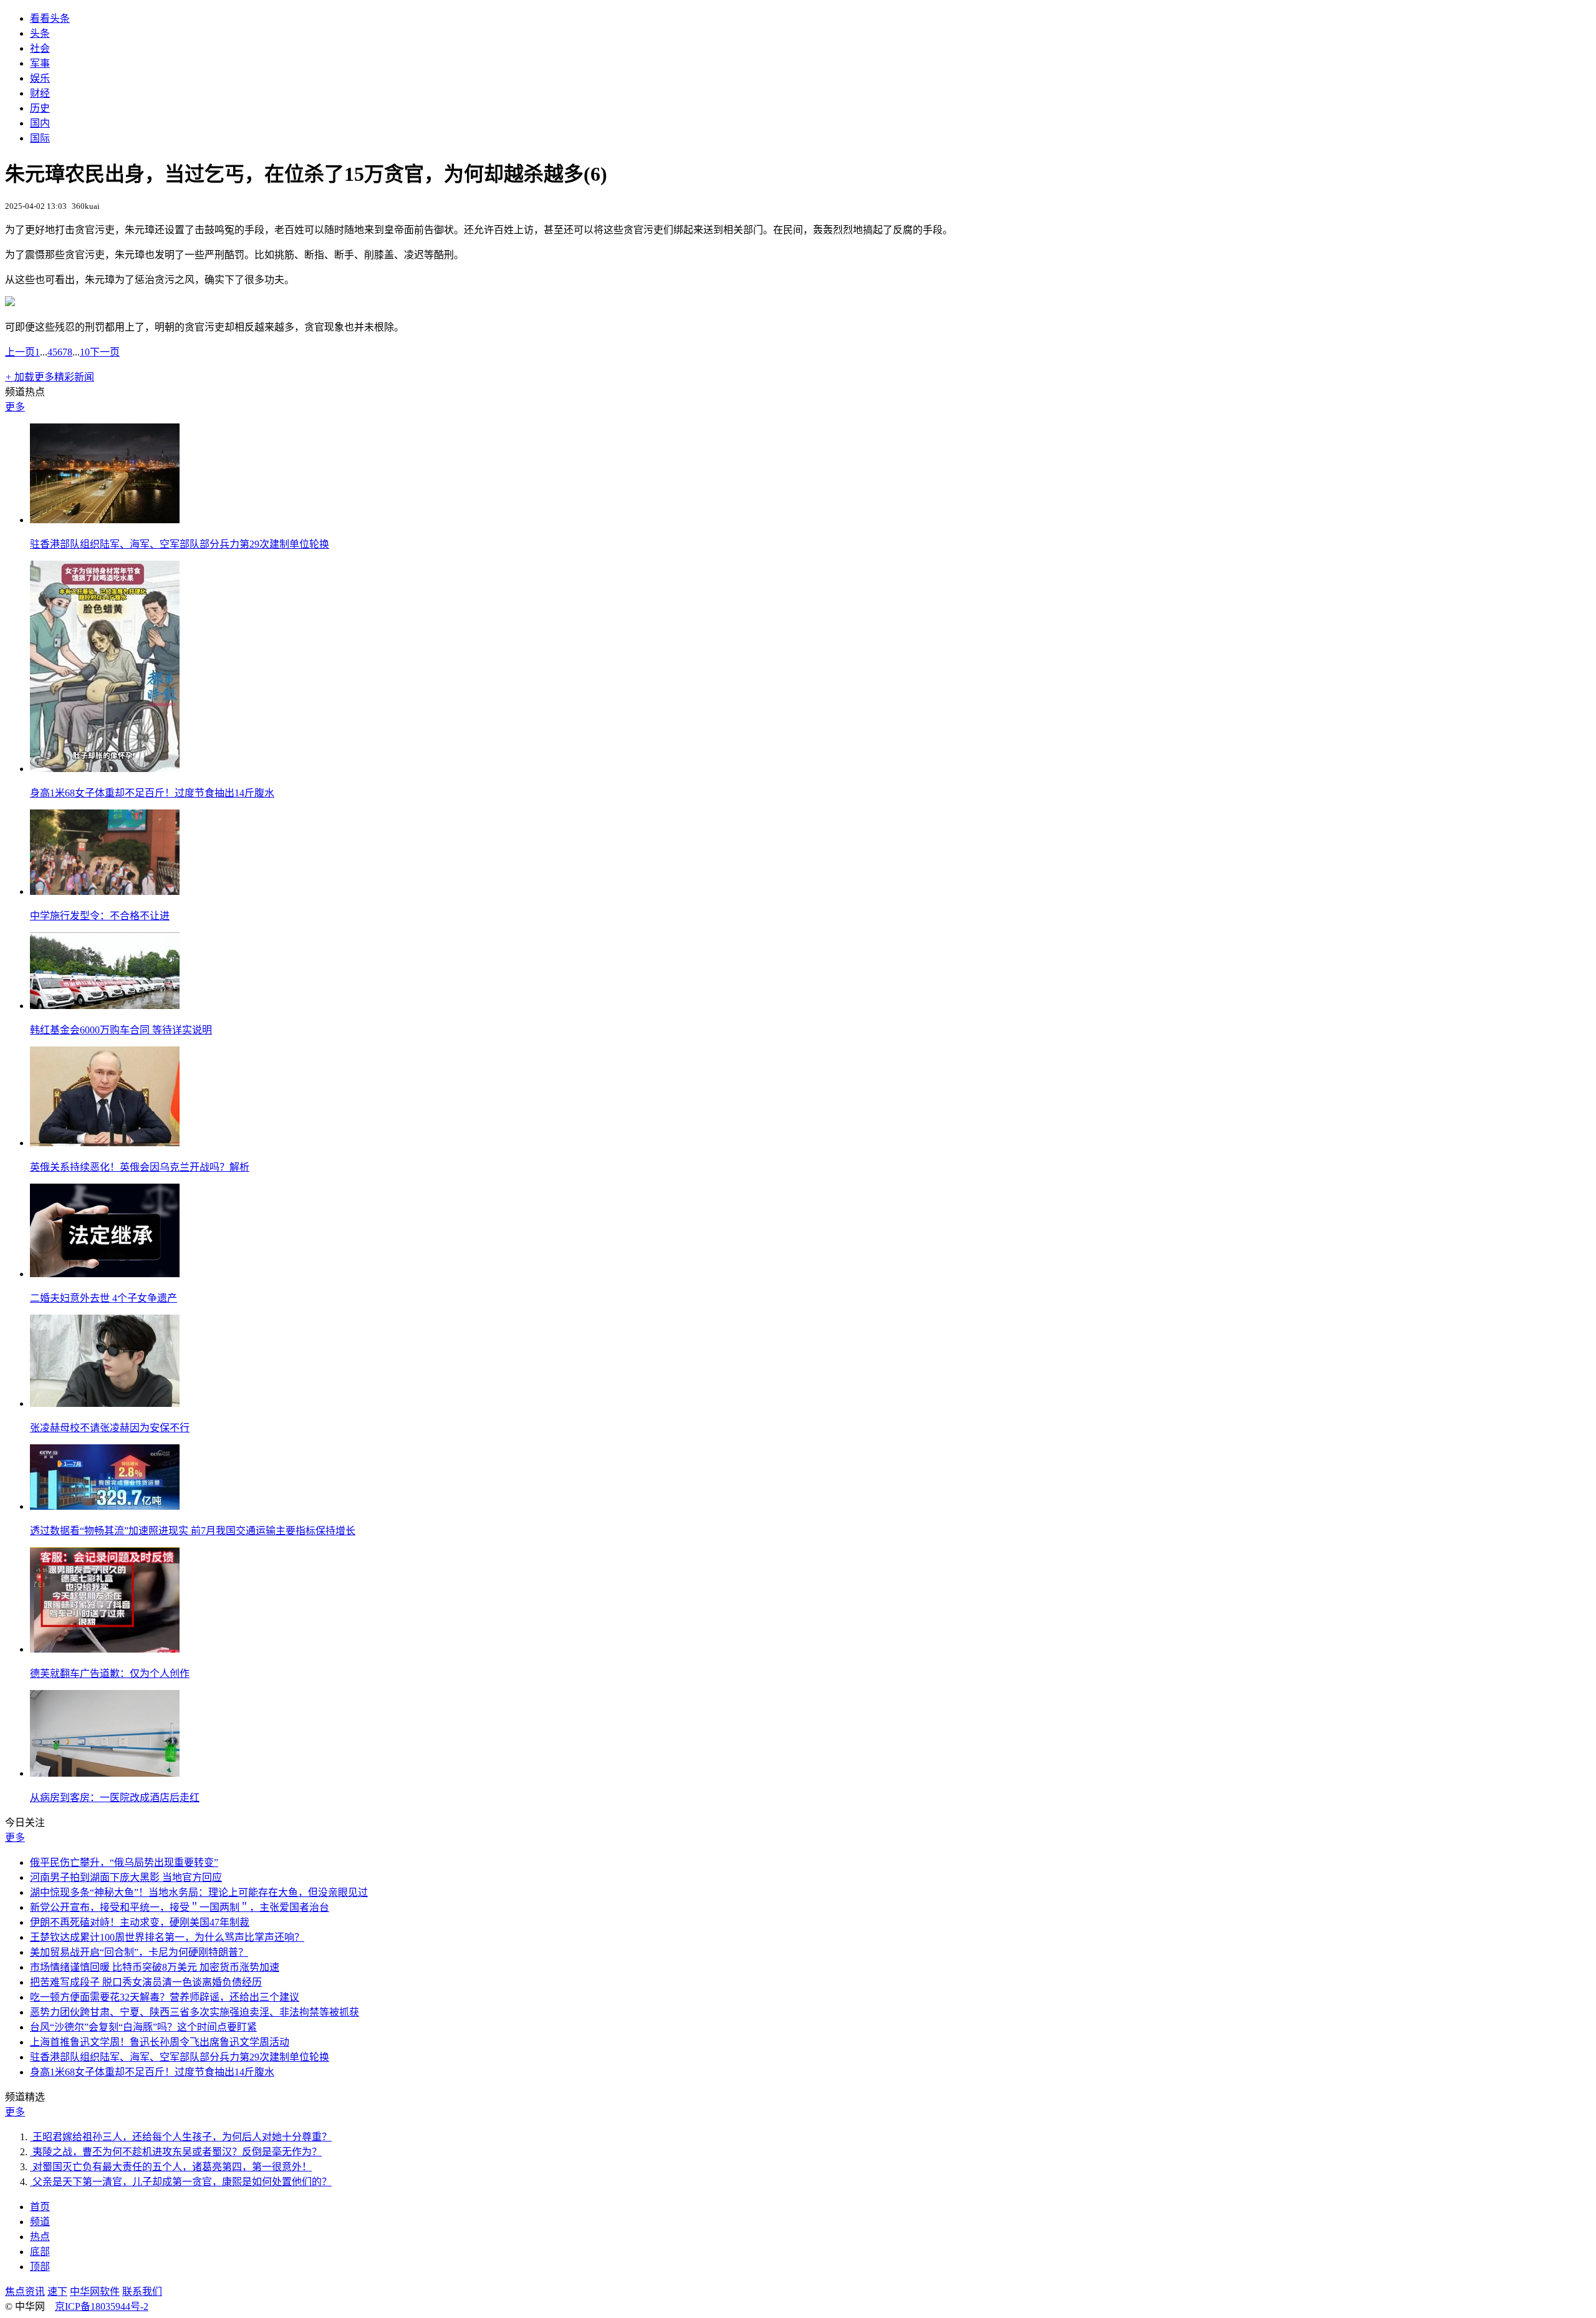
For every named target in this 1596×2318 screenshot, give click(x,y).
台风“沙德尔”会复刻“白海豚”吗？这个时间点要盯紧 (143, 2027)
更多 (15, 407)
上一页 (20, 352)
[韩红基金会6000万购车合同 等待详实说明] (105, 1006)
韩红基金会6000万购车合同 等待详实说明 (121, 1030)
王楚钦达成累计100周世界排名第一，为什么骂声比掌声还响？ (167, 1937)
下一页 (105, 352)
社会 (40, 48)
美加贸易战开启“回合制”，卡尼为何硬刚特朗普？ (139, 1952)
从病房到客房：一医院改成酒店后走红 (115, 1798)
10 (85, 352)
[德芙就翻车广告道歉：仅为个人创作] (105, 1649)
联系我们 (142, 2291)
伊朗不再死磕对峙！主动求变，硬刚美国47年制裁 (140, 1922)
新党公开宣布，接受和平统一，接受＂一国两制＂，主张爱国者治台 (180, 1907)
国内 (40, 123)
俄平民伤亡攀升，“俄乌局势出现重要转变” (124, 1862)
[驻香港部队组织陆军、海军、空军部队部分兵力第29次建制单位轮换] (105, 520)
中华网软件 (95, 2291)
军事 (40, 63)
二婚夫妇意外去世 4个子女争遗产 (103, 1298)
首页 (40, 2207)
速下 (57, 2291)
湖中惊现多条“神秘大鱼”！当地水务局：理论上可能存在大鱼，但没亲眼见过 (199, 1892)
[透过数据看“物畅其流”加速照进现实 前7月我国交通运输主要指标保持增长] (105, 1506)
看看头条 (50, 18)
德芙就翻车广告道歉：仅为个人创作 (110, 1673)
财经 (40, 93)
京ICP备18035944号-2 (102, 2306)
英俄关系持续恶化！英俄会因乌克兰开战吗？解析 (140, 1167)
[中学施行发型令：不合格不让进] (105, 891)
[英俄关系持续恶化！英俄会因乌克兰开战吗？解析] (105, 1143)
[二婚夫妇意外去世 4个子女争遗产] (105, 1274)
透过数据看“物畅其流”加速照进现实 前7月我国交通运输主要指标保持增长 (193, 1531)
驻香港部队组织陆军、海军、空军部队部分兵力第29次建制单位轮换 (180, 544)
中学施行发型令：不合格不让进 (100, 916)
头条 (40, 33)
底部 (40, 2252)
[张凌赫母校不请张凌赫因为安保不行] (105, 1403)
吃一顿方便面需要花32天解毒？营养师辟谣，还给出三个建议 (165, 1997)
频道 (40, 2222)
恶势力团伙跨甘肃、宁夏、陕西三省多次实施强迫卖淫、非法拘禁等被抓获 (195, 2012)
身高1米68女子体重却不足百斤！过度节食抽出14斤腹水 (152, 793)
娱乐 (40, 78)
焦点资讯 (25, 2291)
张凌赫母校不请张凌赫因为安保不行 (110, 1428)
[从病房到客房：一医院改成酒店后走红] (105, 1773)
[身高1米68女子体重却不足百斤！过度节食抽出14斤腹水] (105, 769)
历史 (40, 108)
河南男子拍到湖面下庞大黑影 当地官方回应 (126, 1877)
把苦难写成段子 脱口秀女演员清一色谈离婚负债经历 (146, 1982)
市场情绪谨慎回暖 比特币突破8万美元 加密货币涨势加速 (155, 1967)
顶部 (40, 2267)
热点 (40, 2237)
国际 (40, 138)
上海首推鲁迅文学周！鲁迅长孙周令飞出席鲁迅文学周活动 (160, 2042)
